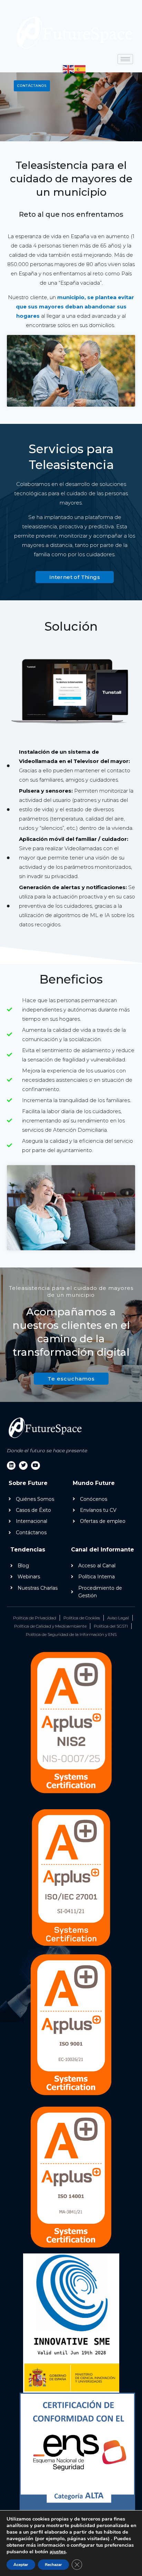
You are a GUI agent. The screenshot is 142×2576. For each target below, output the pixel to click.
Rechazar (53, 2565)
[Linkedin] (11, 1465)
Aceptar (21, 2565)
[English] (69, 69)
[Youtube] (35, 1465)
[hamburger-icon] (125, 59)
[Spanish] (80, 69)
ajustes (58, 2552)
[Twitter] (23, 1465)
